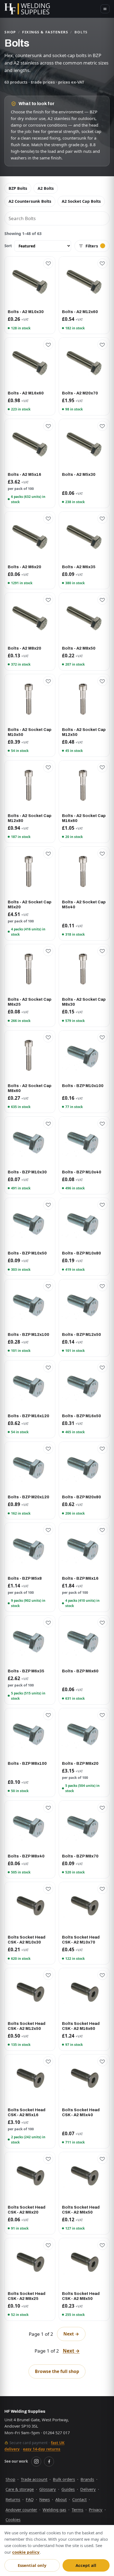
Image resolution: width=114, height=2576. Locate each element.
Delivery (88, 2489)
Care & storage (20, 2489)
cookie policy (26, 2552)
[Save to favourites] (48, 263)
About (61, 2499)
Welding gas (54, 2510)
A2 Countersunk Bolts (30, 201)
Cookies (13, 2519)
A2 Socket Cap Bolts (81, 201)
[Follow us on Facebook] (49, 2462)
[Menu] (105, 9)
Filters (92, 246)
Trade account (34, 2479)
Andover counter (21, 2510)
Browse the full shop (57, 2371)
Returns (13, 2499)
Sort (8, 246)
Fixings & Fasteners (45, 32)
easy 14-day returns (42, 2449)
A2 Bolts (46, 188)
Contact (79, 2499)
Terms (77, 2510)
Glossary (48, 2489)
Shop (10, 32)
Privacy (96, 2510)
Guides (68, 2489)
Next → (71, 2334)
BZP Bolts (18, 188)
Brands (87, 2479)
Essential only (32, 2565)
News (45, 2499)
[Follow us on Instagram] (36, 2462)
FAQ (30, 2499)
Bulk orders (64, 2479)
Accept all (86, 2565)
